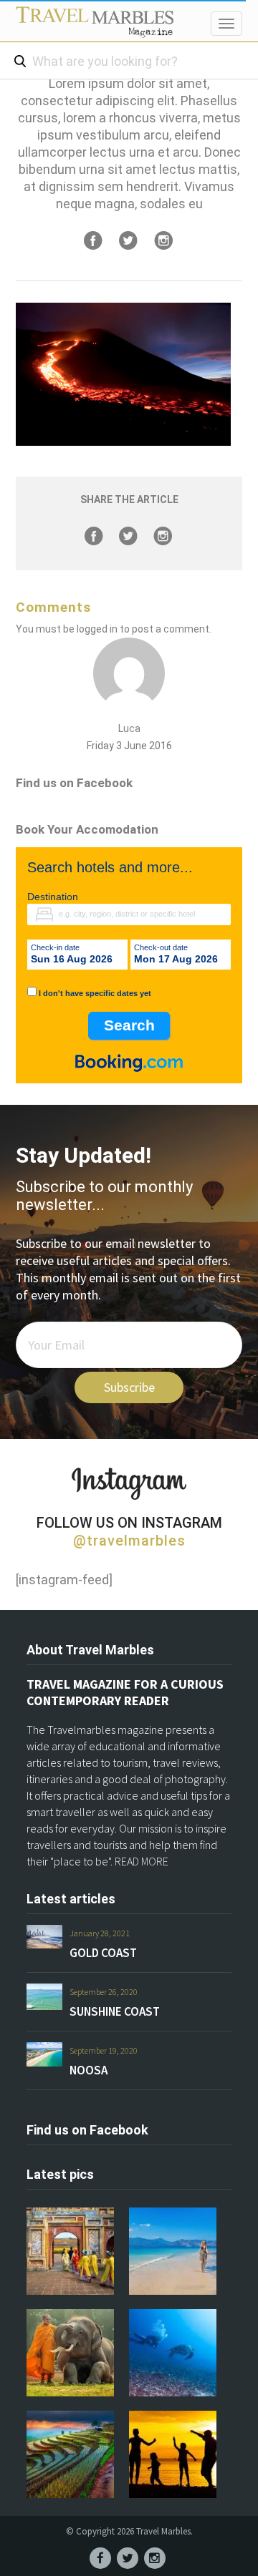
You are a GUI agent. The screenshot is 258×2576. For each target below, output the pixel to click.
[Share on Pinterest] (163, 240)
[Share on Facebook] (93, 240)
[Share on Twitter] (128, 240)
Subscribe (129, 1387)
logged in (97, 629)
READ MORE (142, 1861)
